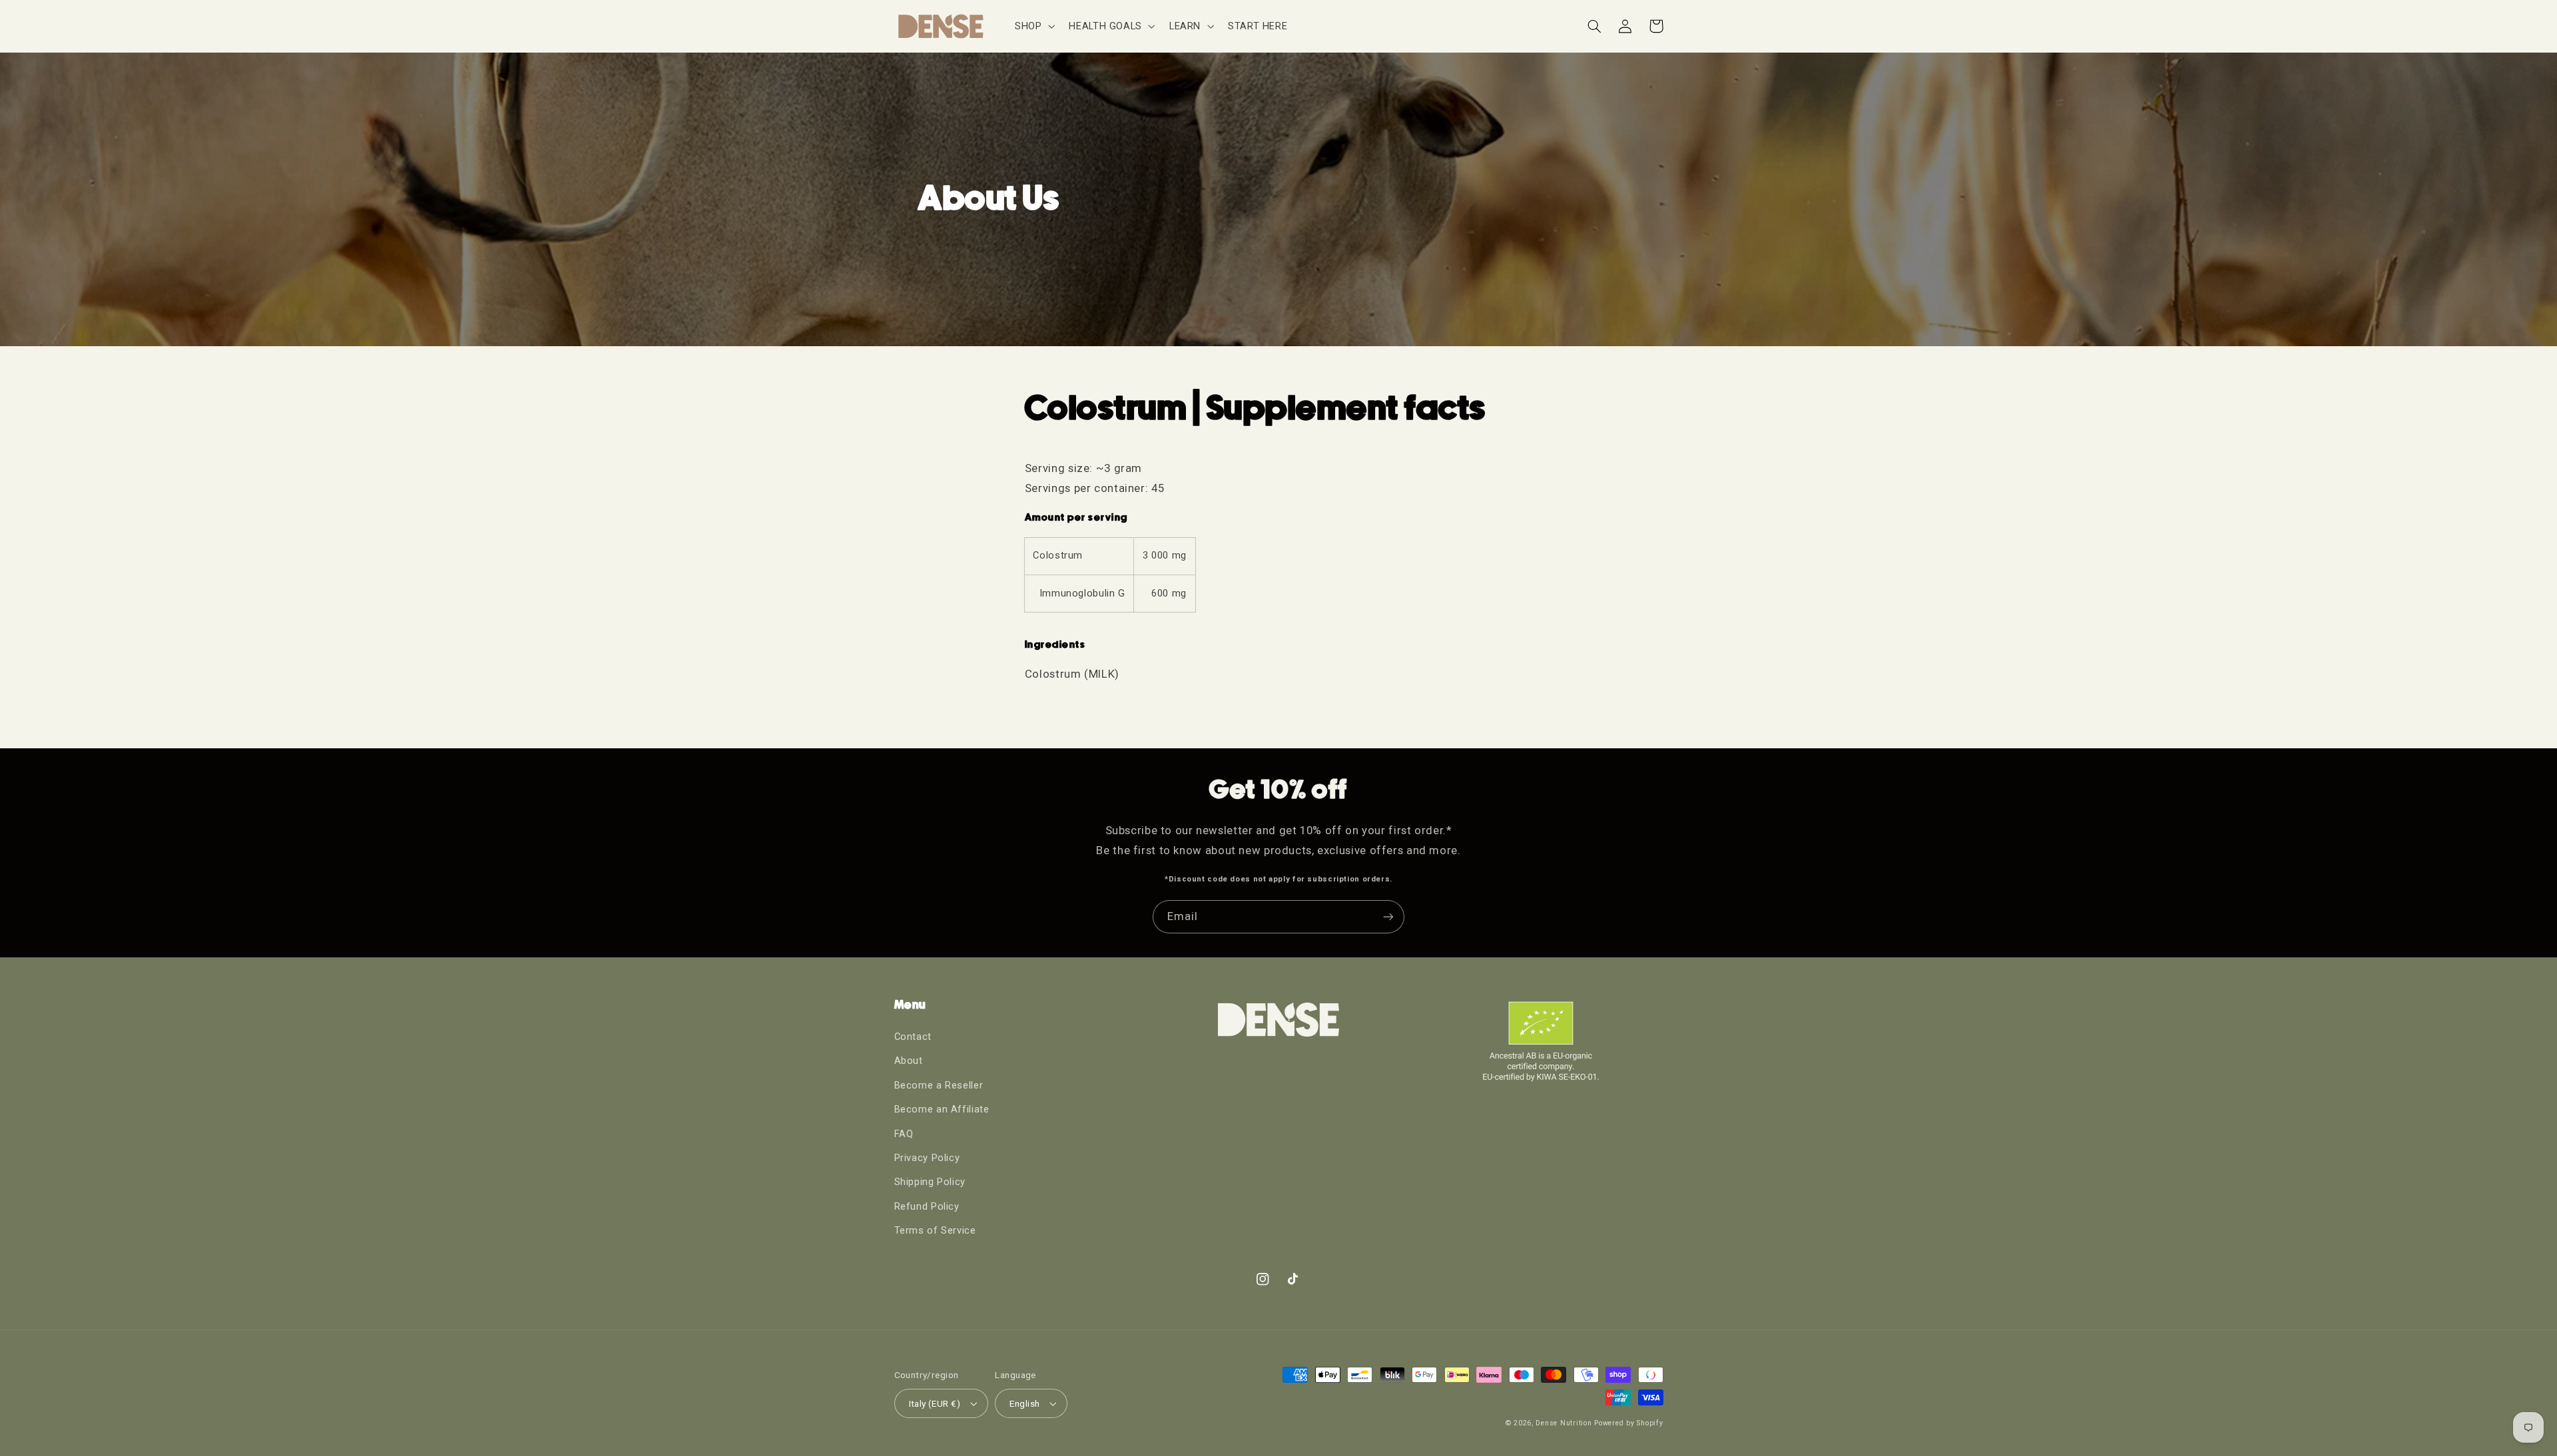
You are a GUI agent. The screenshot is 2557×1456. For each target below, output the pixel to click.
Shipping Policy (930, 1182)
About (909, 1061)
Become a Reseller (939, 1085)
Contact (913, 1037)
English (1024, 1403)
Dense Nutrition (1563, 1423)
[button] (1033, 26)
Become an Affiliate (942, 1109)
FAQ (904, 1134)
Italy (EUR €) (935, 1403)
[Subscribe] (1388, 916)
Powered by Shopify (1628, 1423)
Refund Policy (927, 1206)
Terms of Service (935, 1230)
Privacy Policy (927, 1158)
